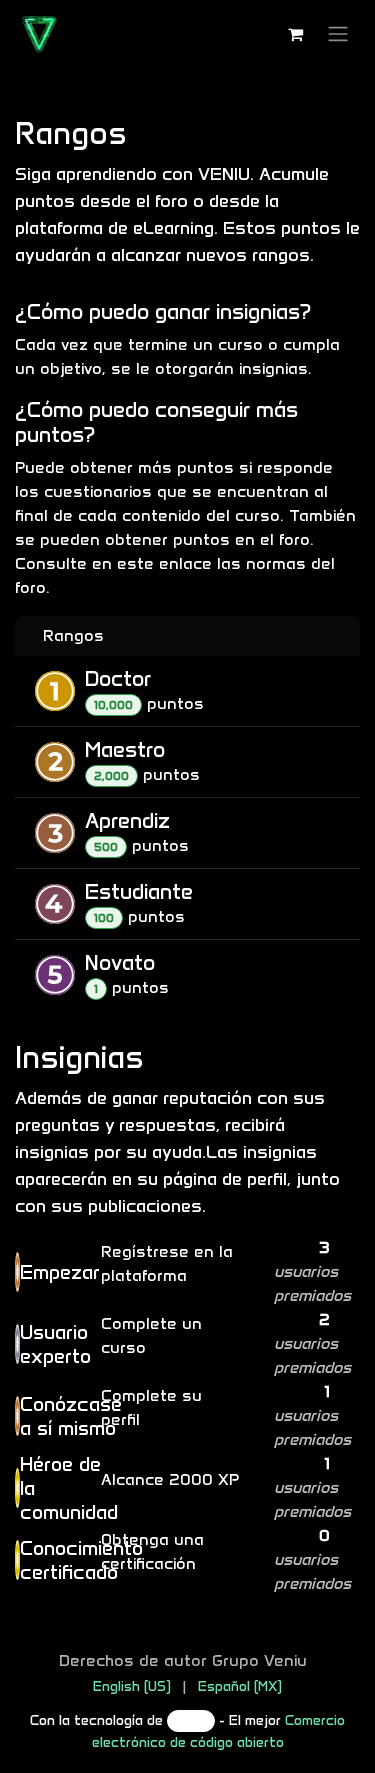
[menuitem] (132, 1686)
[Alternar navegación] (338, 34)
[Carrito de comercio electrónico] (295, 34)
